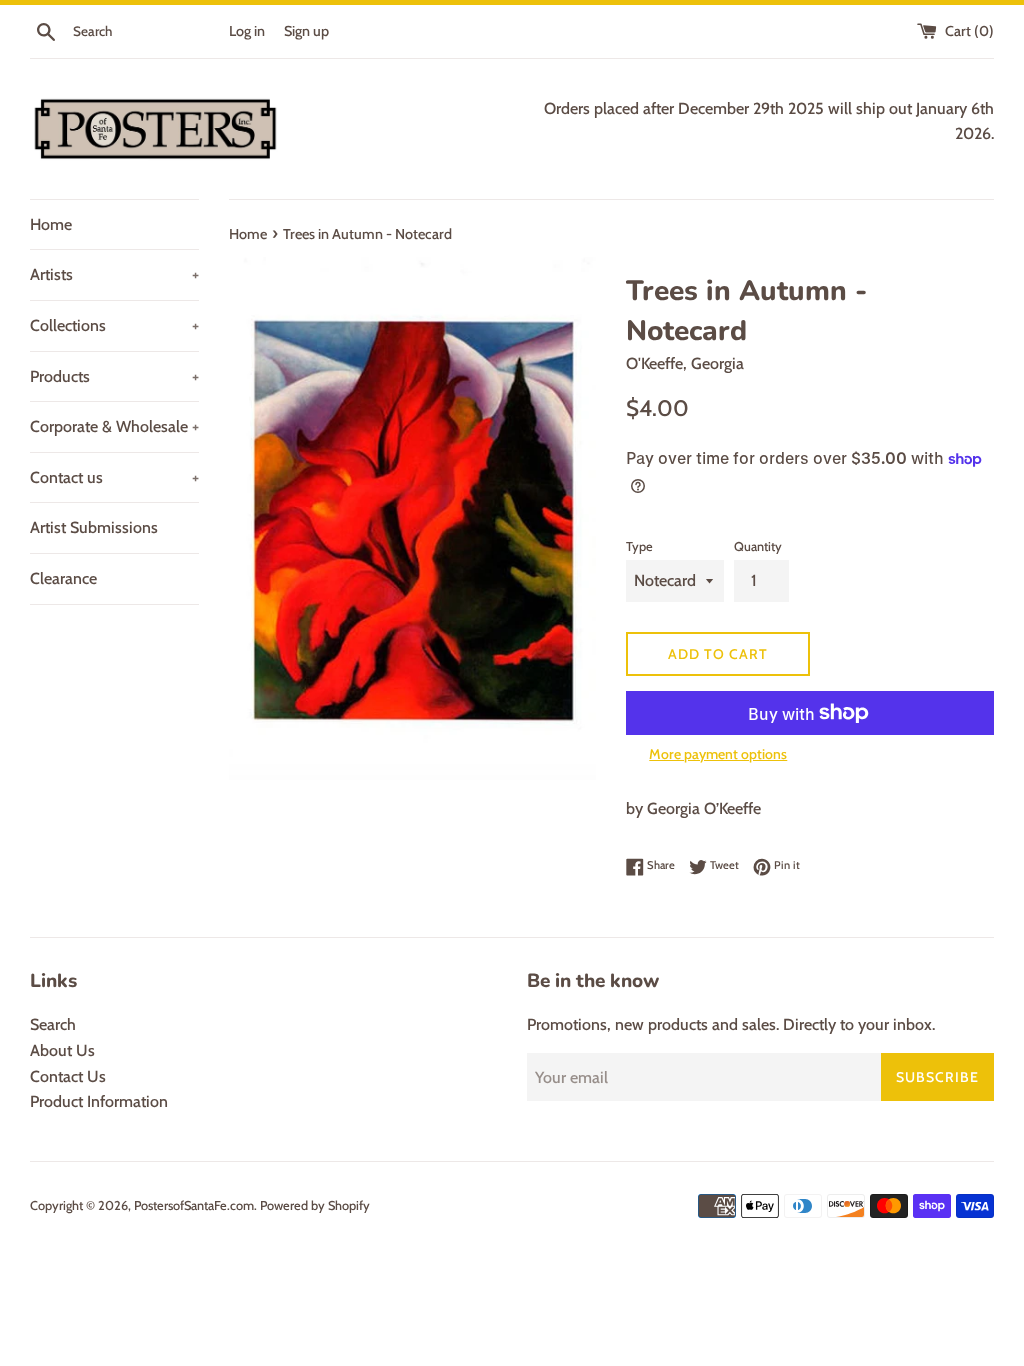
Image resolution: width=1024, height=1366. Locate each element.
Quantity (758, 546)
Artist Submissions (94, 527)
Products (114, 376)
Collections (114, 325)
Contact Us (68, 1076)
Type (639, 546)
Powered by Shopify (315, 1205)
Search (53, 1024)
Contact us (114, 477)
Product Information (99, 1101)
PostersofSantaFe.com (194, 1205)
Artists (114, 274)
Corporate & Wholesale (114, 426)
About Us (62, 1050)
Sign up (306, 31)
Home (51, 224)
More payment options (718, 754)
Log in (247, 31)
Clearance (63, 578)
